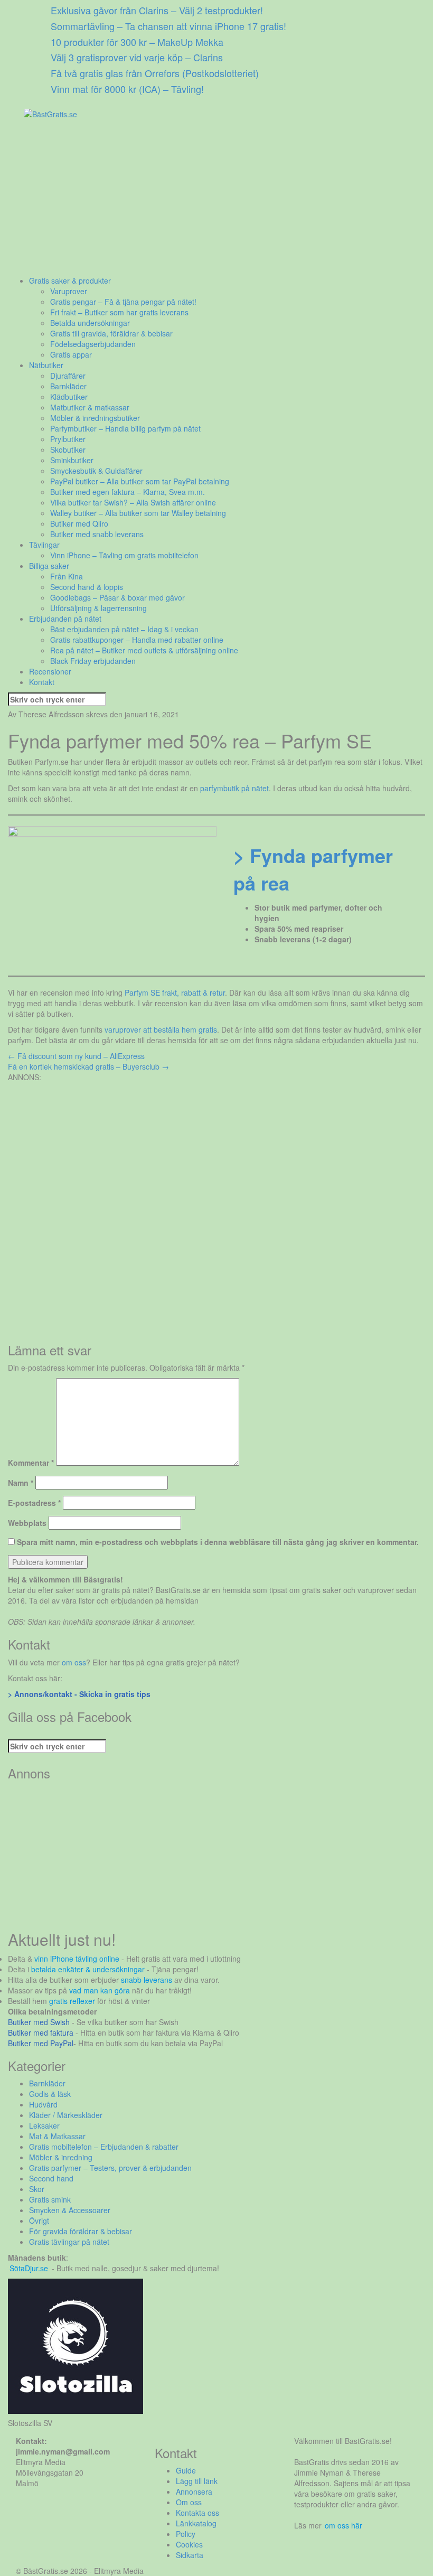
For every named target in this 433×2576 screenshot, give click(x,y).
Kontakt (42, 682)
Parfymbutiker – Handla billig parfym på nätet (125, 428)
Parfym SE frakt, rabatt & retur (175, 992)
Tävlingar (44, 545)
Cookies (189, 2544)
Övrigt (39, 2221)
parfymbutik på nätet (234, 788)
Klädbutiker (69, 397)
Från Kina (67, 576)
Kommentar (31, 1463)
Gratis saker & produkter (70, 280)
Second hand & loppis (87, 587)
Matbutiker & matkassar (90, 407)
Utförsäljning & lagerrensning (98, 608)
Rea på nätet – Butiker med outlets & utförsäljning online (144, 650)
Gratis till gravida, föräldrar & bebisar (111, 333)
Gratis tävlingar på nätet (69, 2242)
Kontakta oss (197, 2513)
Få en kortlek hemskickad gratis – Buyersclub (88, 1066)
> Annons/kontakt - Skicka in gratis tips (79, 1694)
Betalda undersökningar (90, 323)
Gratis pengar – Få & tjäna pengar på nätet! (123, 302)
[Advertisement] (216, 201)
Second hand (51, 2178)
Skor (37, 2189)
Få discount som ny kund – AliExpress (76, 1056)
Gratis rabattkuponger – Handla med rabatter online (137, 640)
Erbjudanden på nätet (65, 619)
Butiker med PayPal (41, 2043)
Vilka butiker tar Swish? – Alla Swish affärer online (133, 502)
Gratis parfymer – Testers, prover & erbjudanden (110, 2168)
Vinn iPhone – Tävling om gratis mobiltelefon (124, 555)
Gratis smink (50, 2199)
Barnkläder (68, 386)
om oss (74, 1662)
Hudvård (43, 2104)
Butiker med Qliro (79, 523)
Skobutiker (68, 449)
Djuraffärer (68, 376)
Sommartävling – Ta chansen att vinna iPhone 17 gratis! (168, 26)
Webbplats (27, 1523)
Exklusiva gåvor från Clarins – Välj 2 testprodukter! (157, 10)
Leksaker (44, 2125)
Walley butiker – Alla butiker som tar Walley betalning (138, 513)
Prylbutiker (68, 439)
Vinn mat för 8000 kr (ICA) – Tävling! (127, 89)
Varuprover (69, 291)
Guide (186, 2470)
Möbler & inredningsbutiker (95, 418)
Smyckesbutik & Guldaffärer (96, 471)
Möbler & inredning (61, 2157)
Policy (186, 2534)
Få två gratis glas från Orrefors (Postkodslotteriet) (155, 73)
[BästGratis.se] (50, 113)
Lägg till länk (197, 2481)
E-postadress (34, 1503)
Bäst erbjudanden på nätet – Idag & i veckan (124, 629)
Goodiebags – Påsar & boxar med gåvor (117, 597)
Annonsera (194, 2491)
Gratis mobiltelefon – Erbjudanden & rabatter (104, 2147)
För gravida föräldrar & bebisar (81, 2231)
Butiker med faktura (41, 2032)
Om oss (189, 2502)
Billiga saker (49, 566)
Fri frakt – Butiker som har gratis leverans (119, 312)
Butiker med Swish (39, 2022)
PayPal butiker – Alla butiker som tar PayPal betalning (140, 481)
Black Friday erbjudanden (93, 661)
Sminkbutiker (72, 460)
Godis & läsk (50, 2094)
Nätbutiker (46, 365)
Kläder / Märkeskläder (66, 2115)
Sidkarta (190, 2555)
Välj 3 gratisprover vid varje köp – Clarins (137, 57)
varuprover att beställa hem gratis (161, 1029)
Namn (21, 1483)
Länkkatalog (196, 2523)
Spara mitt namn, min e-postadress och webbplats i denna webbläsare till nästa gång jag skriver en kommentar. (218, 1542)
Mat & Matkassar (57, 2136)
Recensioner (50, 671)
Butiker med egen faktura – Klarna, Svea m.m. (128, 492)
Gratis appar (71, 354)
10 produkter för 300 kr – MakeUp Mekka (137, 42)
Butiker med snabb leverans (97, 534)
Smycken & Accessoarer (70, 2210)
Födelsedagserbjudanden (93, 344)
